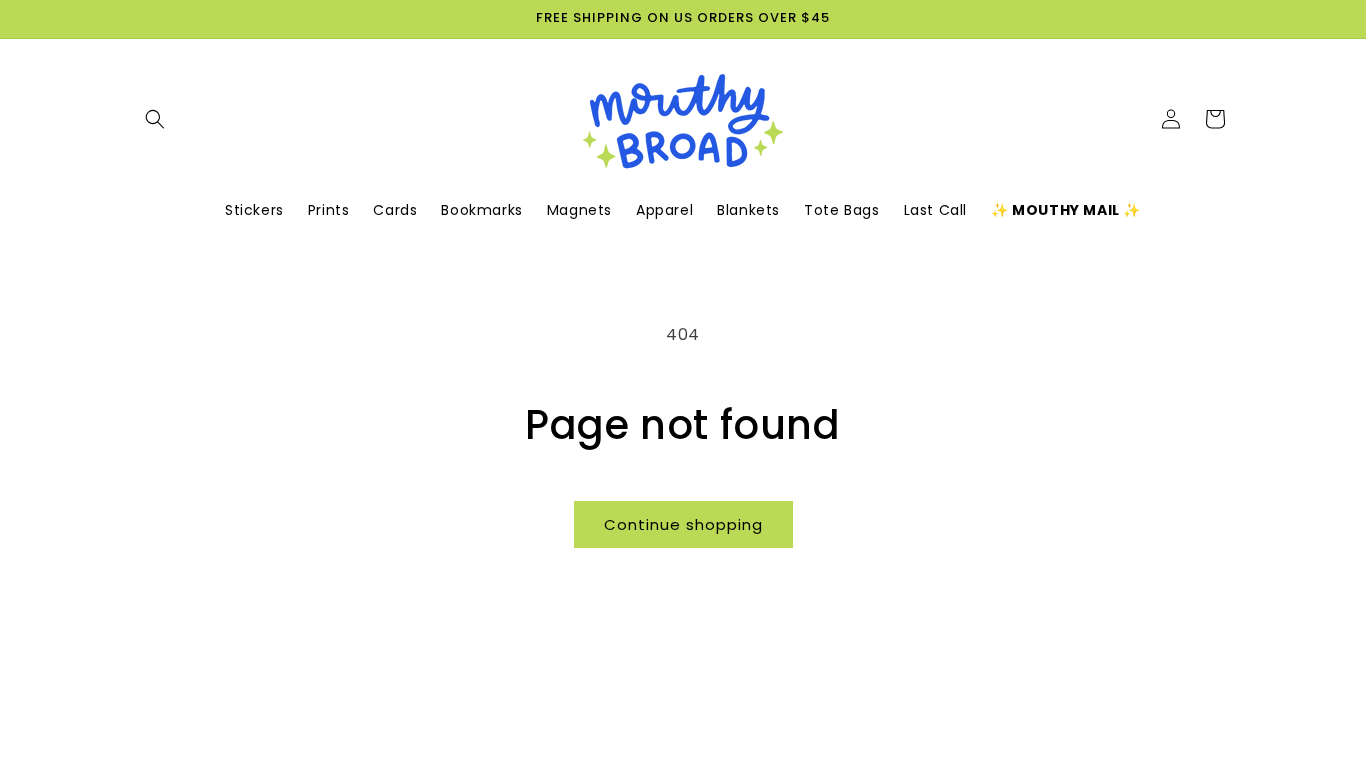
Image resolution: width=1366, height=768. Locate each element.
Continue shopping (683, 524)
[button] (155, 119)
